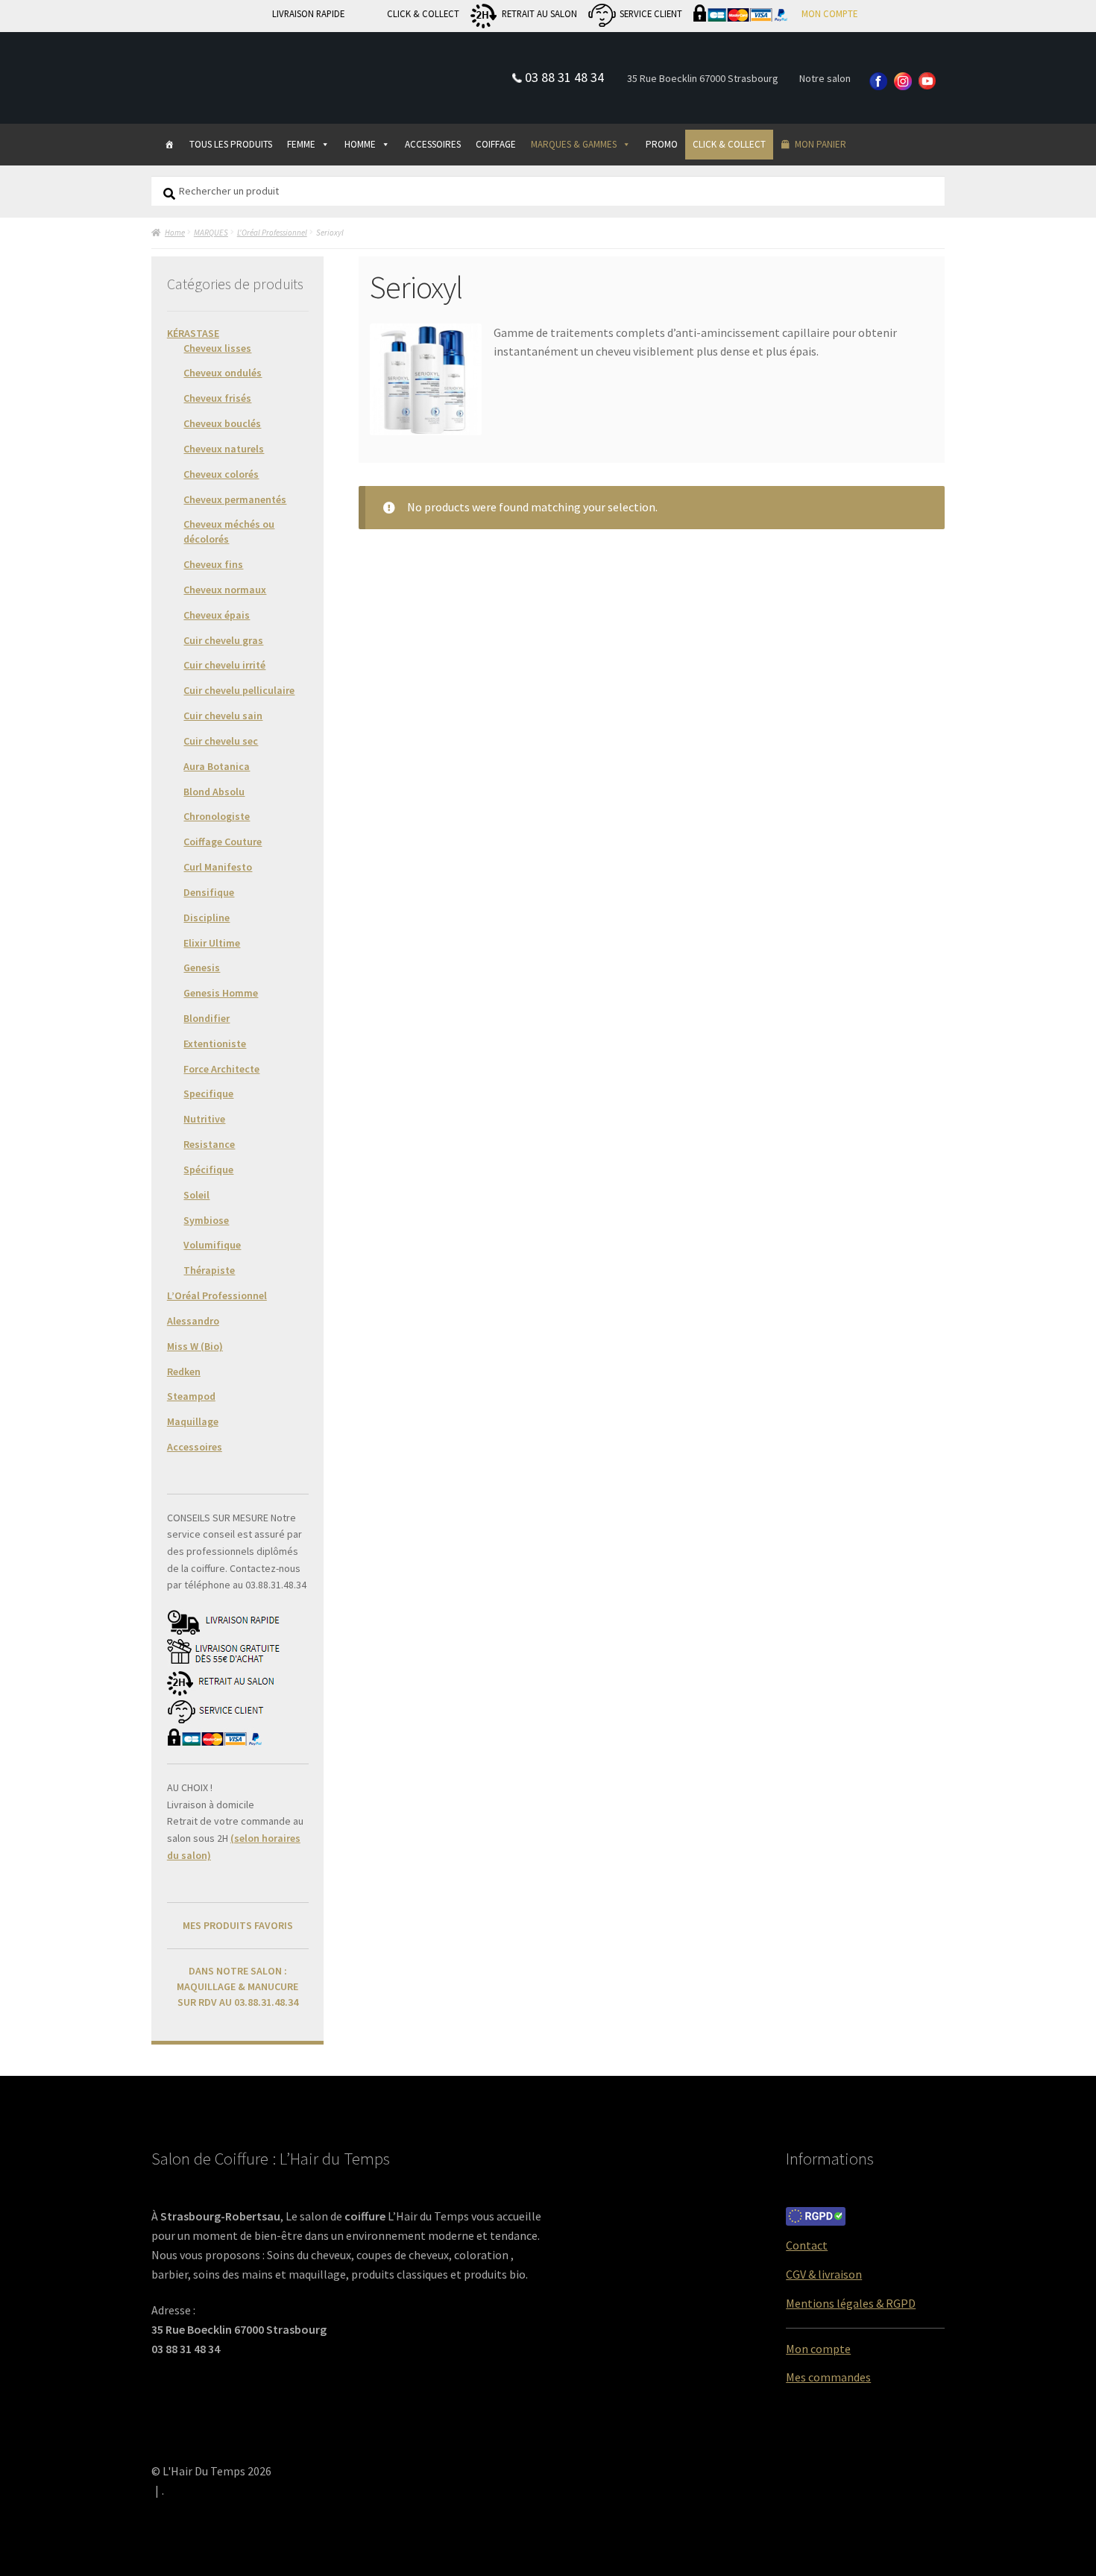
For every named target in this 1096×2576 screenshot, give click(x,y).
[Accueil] (170, 145)
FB (879, 82)
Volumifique (212, 1245)
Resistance (209, 1144)
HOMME (360, 144)
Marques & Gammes (574, 144)
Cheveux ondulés (223, 373)
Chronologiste (217, 816)
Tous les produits (231, 144)
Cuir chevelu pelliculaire (239, 690)
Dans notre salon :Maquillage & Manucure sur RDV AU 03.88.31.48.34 (237, 1986)
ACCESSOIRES (433, 144)
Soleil (196, 1195)
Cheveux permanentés (235, 499)
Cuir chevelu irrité (224, 665)
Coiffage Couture (223, 842)
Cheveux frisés (217, 398)
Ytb (928, 82)
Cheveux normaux (225, 590)
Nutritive (204, 1119)
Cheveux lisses (217, 348)
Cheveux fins (213, 564)
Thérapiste (209, 1270)
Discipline (207, 918)
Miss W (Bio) (195, 1346)
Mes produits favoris (238, 1925)
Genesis (202, 967)
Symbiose (206, 1220)
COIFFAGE (496, 144)
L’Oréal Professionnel (217, 1295)
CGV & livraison (824, 2274)
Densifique (209, 892)
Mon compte (818, 2349)
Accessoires (195, 1447)
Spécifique (208, 1169)
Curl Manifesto (218, 867)
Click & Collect (729, 144)
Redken (184, 1371)
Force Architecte (221, 1069)
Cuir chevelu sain (223, 716)
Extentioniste (215, 1044)
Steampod (191, 1396)
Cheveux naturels (224, 449)
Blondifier (207, 1018)
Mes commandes (828, 2377)
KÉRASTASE (193, 333)
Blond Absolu (214, 792)
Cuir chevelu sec (221, 741)
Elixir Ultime (212, 943)
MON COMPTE (829, 13)
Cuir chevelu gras (223, 640)
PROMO (662, 144)
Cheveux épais (217, 615)
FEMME (301, 144)
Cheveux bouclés (222, 423)
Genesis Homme (221, 993)
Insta (904, 82)
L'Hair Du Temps (229, 65)
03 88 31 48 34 (564, 77)
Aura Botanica (217, 766)
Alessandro (193, 1321)
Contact (807, 2245)
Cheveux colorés (221, 474)
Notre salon (825, 78)
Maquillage (193, 1421)
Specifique (208, 1093)
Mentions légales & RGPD (851, 2303)
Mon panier (821, 144)
